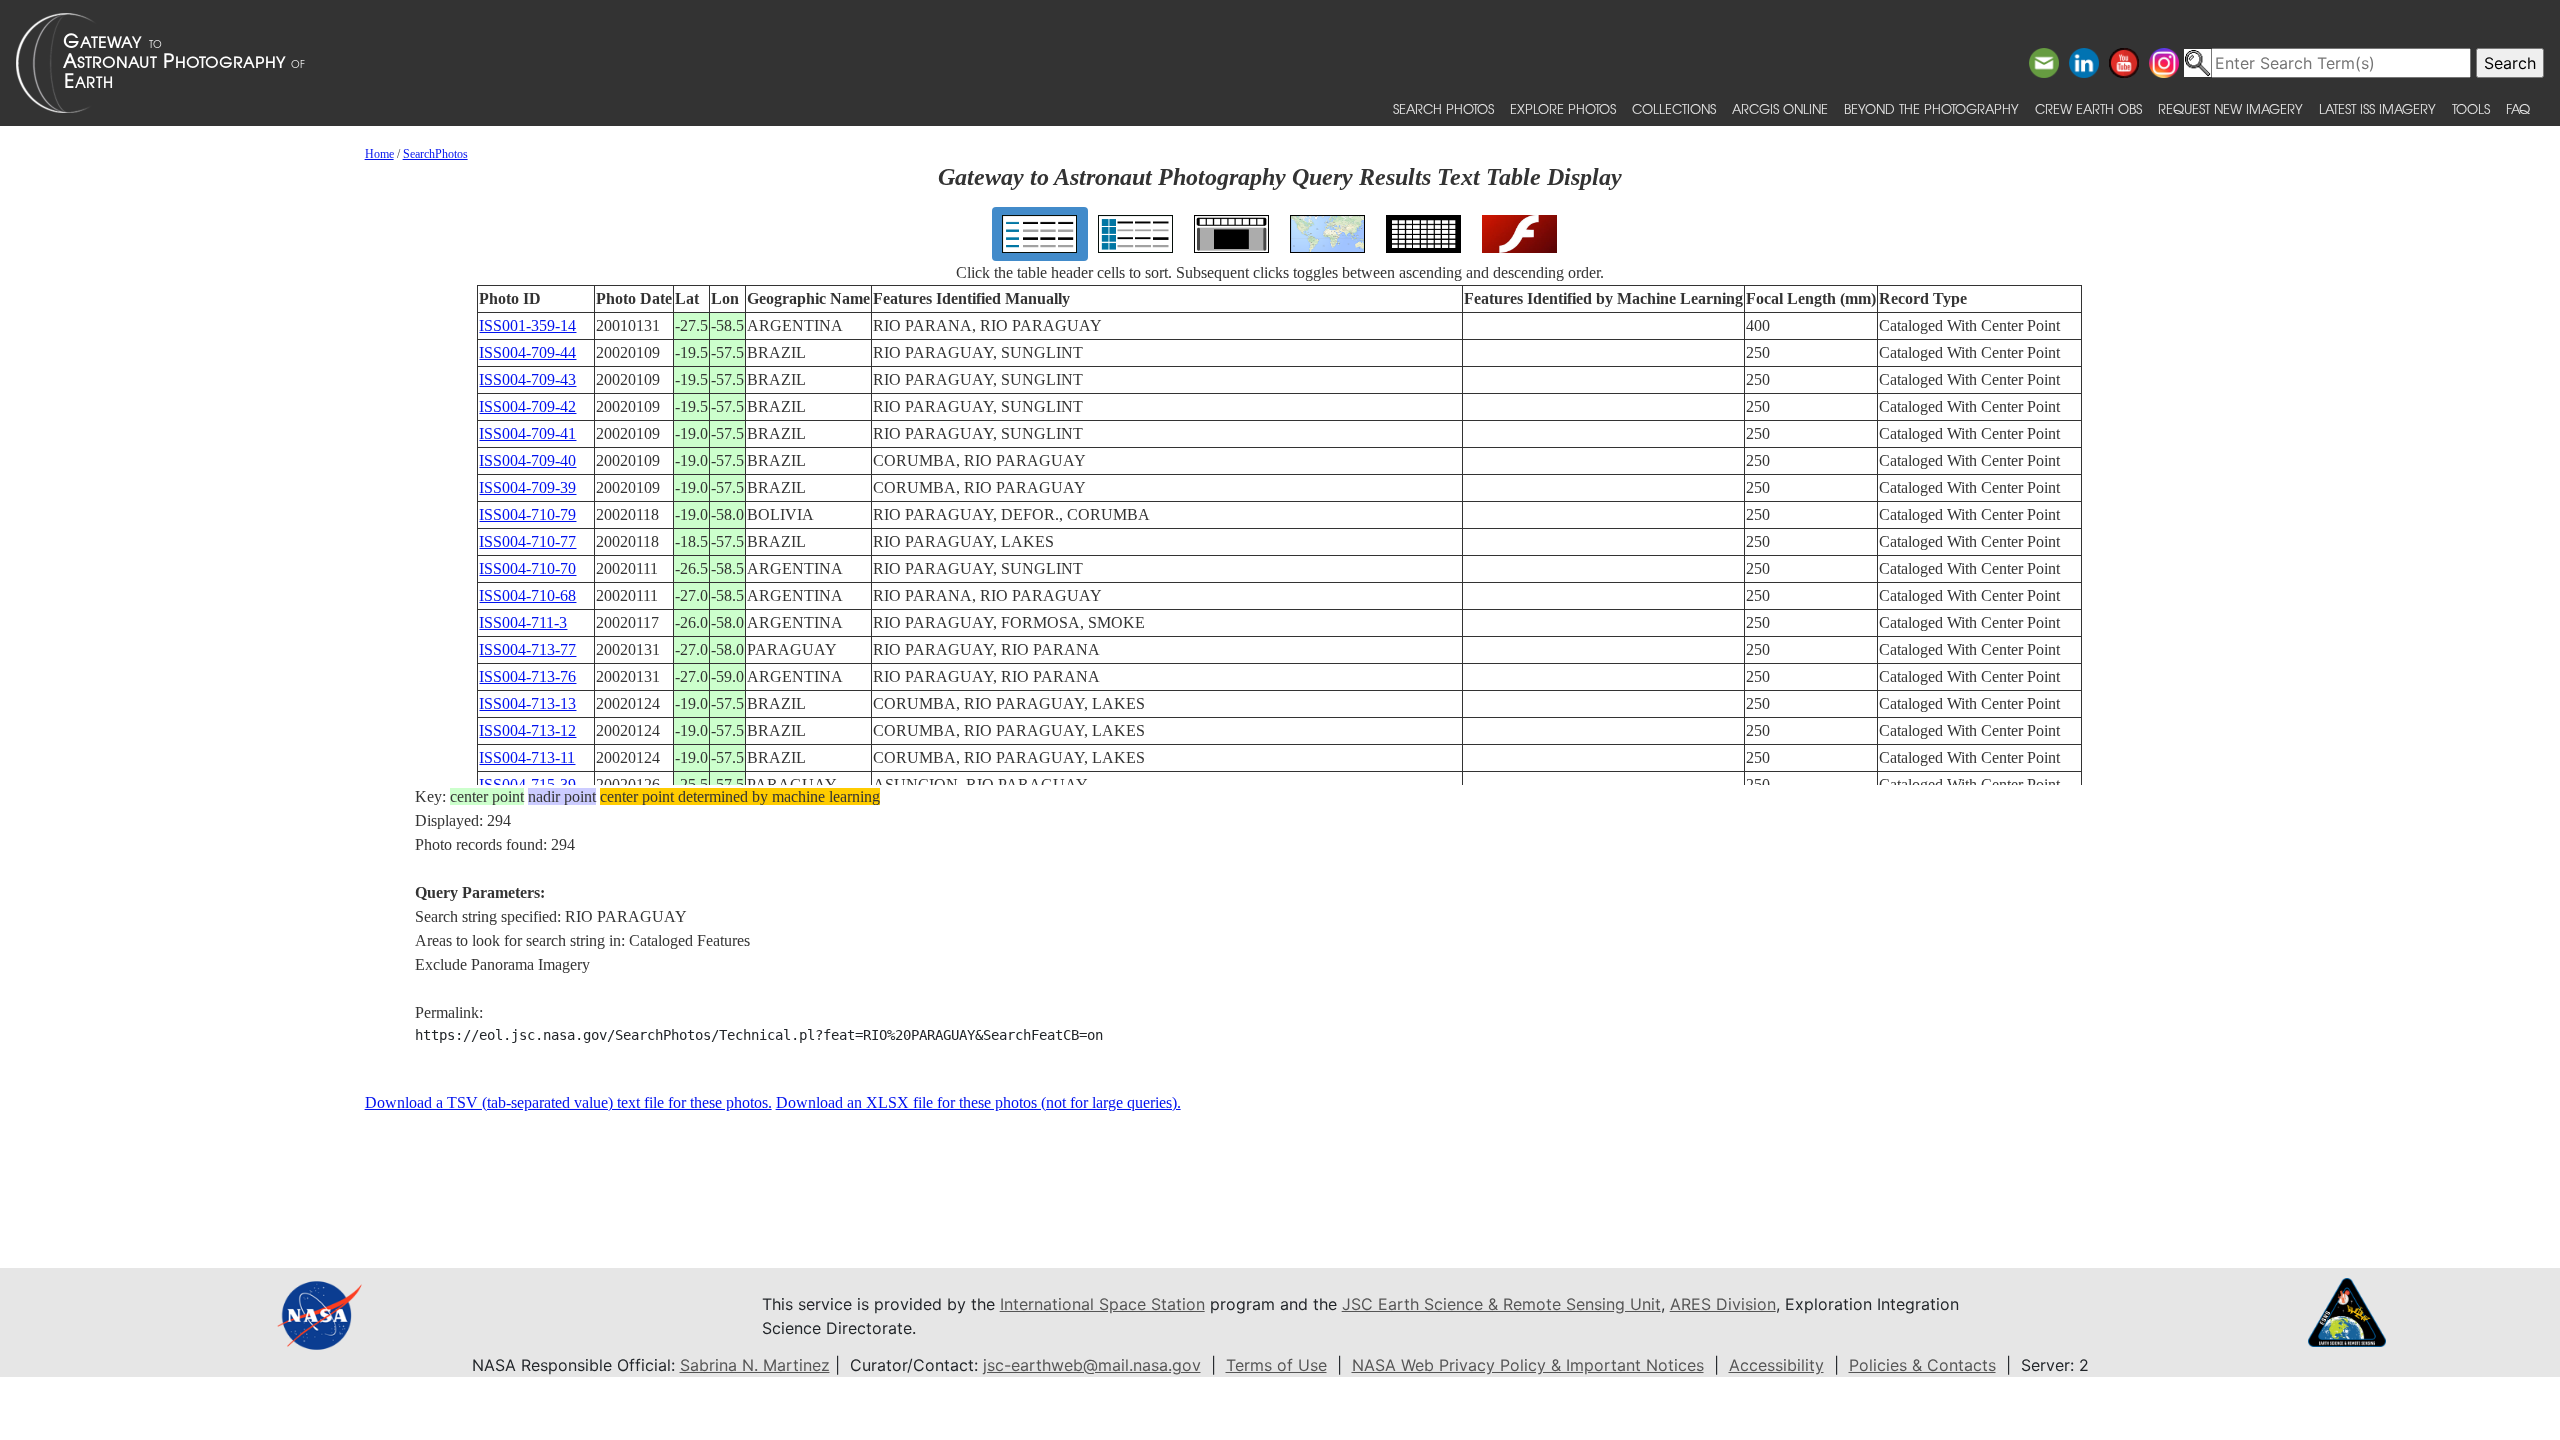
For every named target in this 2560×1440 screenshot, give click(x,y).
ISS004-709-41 (527, 433)
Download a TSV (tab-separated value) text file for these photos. (568, 1102)
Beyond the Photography (1931, 108)
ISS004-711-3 (523, 622)
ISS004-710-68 (527, 595)
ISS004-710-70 (527, 568)
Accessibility (1776, 1365)
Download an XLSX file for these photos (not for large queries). (978, 1102)
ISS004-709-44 (527, 352)
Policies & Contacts (1922, 1365)
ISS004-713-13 (527, 703)
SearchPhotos (435, 154)
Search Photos (1443, 108)
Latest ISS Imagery (2377, 108)
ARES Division (1723, 1304)
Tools (2471, 108)
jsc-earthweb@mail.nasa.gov (1092, 1365)
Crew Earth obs (2088, 108)
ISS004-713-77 (527, 649)
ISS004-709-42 (527, 406)
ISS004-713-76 (527, 676)
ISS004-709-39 (527, 487)
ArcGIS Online (1780, 108)
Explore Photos (1563, 108)
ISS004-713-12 (527, 730)
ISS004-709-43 (527, 379)
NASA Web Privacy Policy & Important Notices (1528, 1365)
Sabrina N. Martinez (755, 1365)
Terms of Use (1276, 1365)
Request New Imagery (2230, 108)
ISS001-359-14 (527, 325)
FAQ (2518, 108)
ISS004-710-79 (527, 514)
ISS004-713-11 (527, 757)
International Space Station (1102, 1304)
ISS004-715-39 (527, 784)
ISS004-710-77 (527, 541)
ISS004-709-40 (527, 460)
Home (379, 154)
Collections (1674, 108)
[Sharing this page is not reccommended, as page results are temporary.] (1275, 63)
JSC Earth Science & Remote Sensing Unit (1501, 1304)
